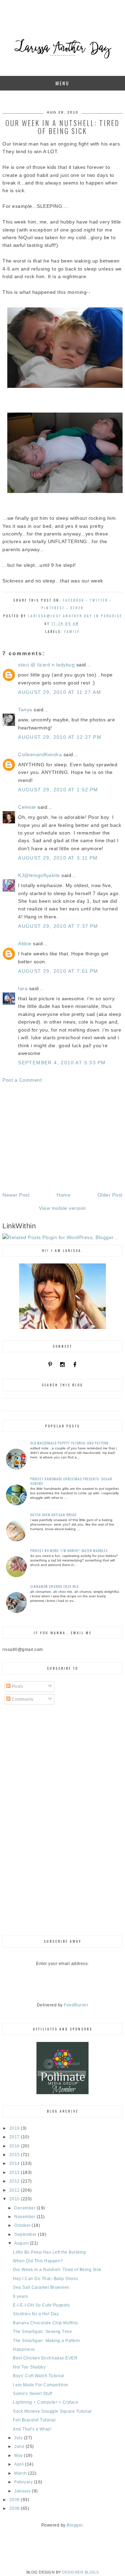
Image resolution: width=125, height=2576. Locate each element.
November (26, 2217)
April (20, 2464)
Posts (17, 1686)
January (23, 2491)
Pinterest (53, 608)
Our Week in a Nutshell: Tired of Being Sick (57, 2270)
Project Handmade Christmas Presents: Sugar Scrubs (71, 1481)
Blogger (75, 2525)
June (20, 2446)
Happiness (24, 2349)
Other (77, 608)
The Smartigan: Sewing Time (42, 2332)
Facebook (74, 600)
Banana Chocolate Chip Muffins (45, 2323)
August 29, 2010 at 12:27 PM (60, 737)
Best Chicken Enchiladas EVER (45, 2358)
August (22, 2243)
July (19, 2438)
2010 (15, 2199)
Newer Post (16, 1195)
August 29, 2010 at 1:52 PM (58, 790)
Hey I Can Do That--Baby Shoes (46, 2279)
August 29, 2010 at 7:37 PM (58, 926)
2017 (15, 2137)
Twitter (99, 600)
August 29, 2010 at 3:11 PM (58, 858)
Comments (22, 1699)
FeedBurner (76, 2005)
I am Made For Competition (41, 2385)
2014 (15, 2163)
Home (64, 1195)
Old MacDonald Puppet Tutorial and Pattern (69, 1443)
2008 (15, 2508)
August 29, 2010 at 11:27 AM (60, 692)
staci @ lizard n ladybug (46, 665)
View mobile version (62, 1208)
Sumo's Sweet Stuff (32, 2394)
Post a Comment (22, 1080)
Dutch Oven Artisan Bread (53, 1515)
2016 (15, 2146)
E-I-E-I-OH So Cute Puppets (41, 2305)
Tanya (25, 710)
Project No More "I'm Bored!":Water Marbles (69, 1551)
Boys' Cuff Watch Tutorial (39, 2376)
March (21, 2473)
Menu (62, 83)
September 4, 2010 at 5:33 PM (62, 1063)
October (23, 2225)
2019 (15, 2128)
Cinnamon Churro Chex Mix (55, 1586)
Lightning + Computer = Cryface (45, 2402)
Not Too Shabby (29, 2367)
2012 (15, 2181)
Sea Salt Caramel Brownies (41, 2287)
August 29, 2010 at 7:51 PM (58, 971)
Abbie (25, 944)
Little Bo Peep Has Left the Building (49, 2252)
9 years (20, 2296)
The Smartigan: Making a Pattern (47, 2341)
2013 (15, 2172)
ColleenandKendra (40, 754)
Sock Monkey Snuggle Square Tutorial (52, 2411)
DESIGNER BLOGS (80, 2572)
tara (23, 988)
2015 (15, 2155)
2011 (15, 2190)
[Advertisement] (62, 1137)
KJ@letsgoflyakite (39, 875)
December (26, 2208)
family (72, 631)
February (24, 2482)
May (19, 2456)
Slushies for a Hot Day (36, 2314)
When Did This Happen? (38, 2261)
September (26, 2234)
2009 (15, 2500)
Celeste (27, 807)
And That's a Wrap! (32, 2429)
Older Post (110, 1195)
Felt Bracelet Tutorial (34, 2420)
